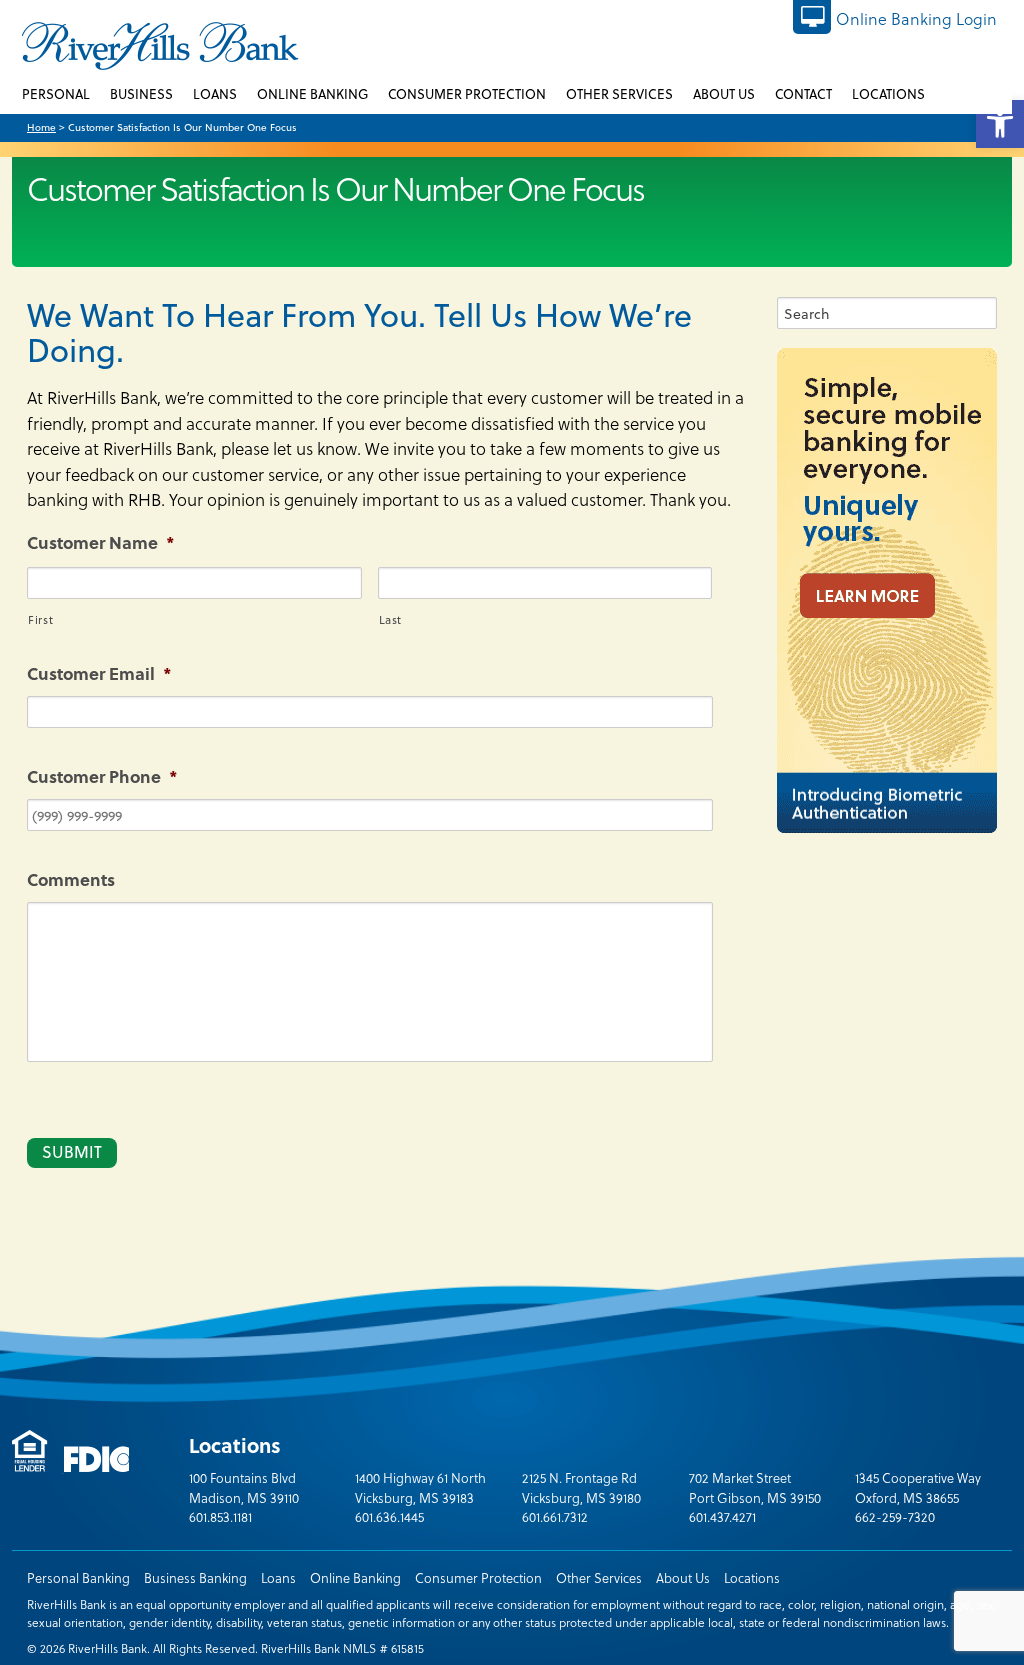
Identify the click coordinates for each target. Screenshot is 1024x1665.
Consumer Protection (478, 1577)
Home (41, 127)
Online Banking (355, 1577)
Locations (752, 1577)
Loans (278, 1577)
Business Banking (195, 1577)
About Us (683, 1577)
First (40, 619)
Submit (72, 1151)
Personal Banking (78, 1577)
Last (391, 619)
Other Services (599, 1577)
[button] (1000, 124)
